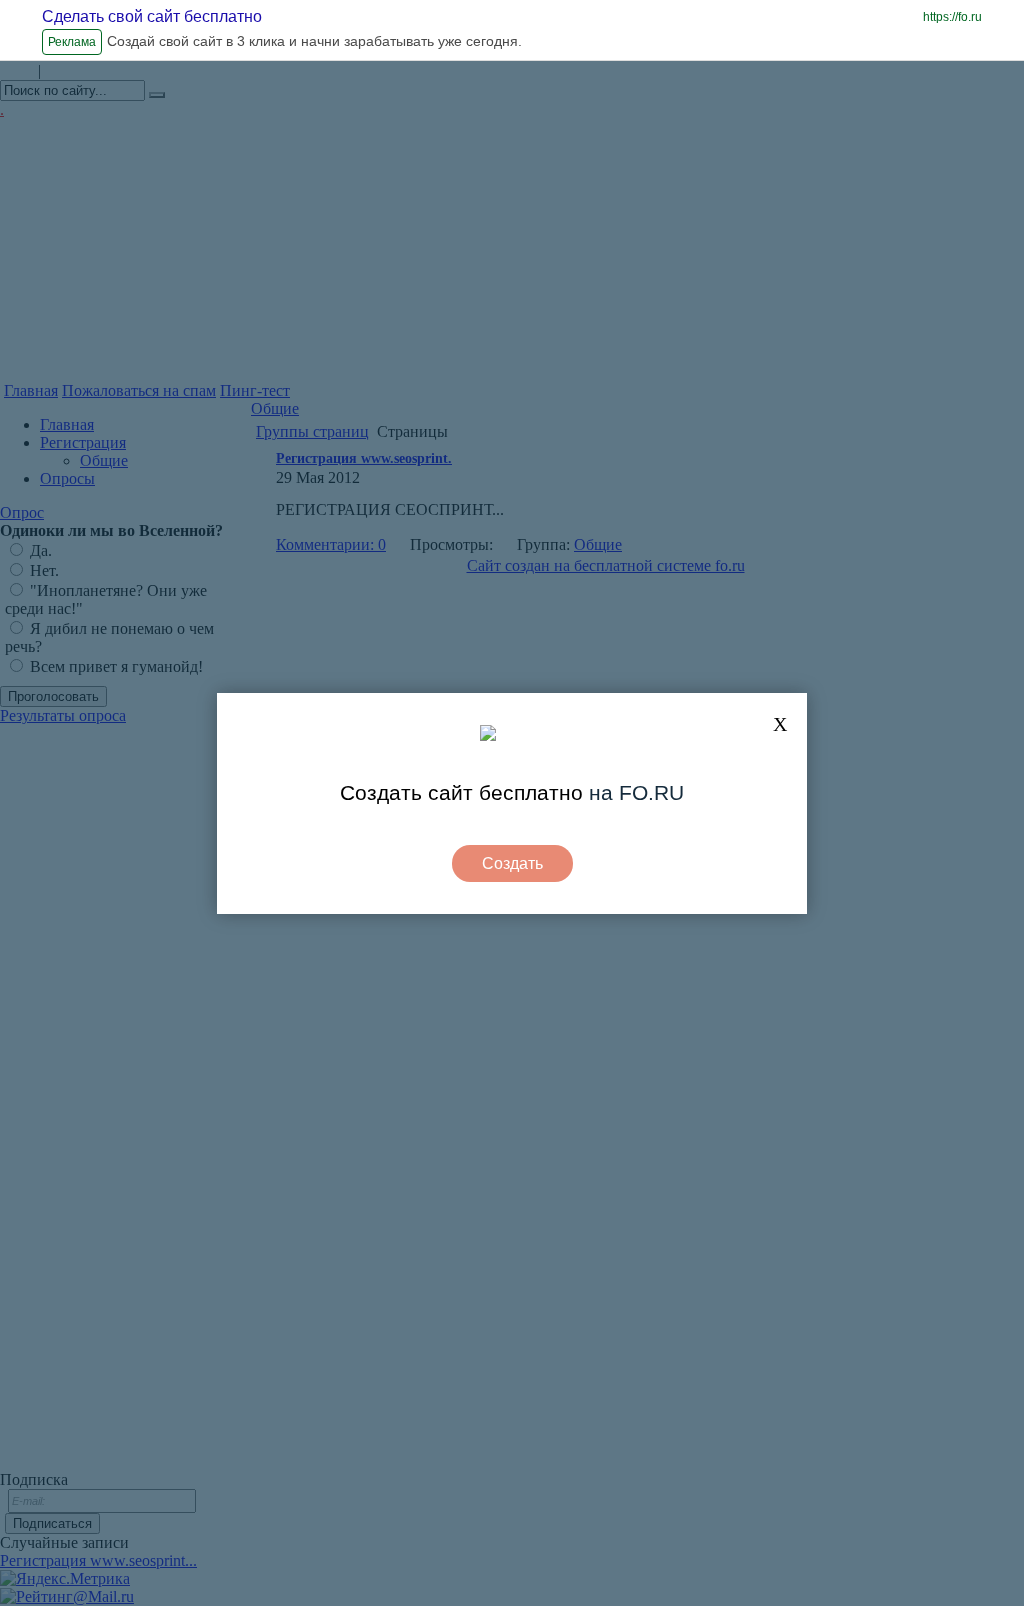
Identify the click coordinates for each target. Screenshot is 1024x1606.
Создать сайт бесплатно (461, 792)
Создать (512, 863)
